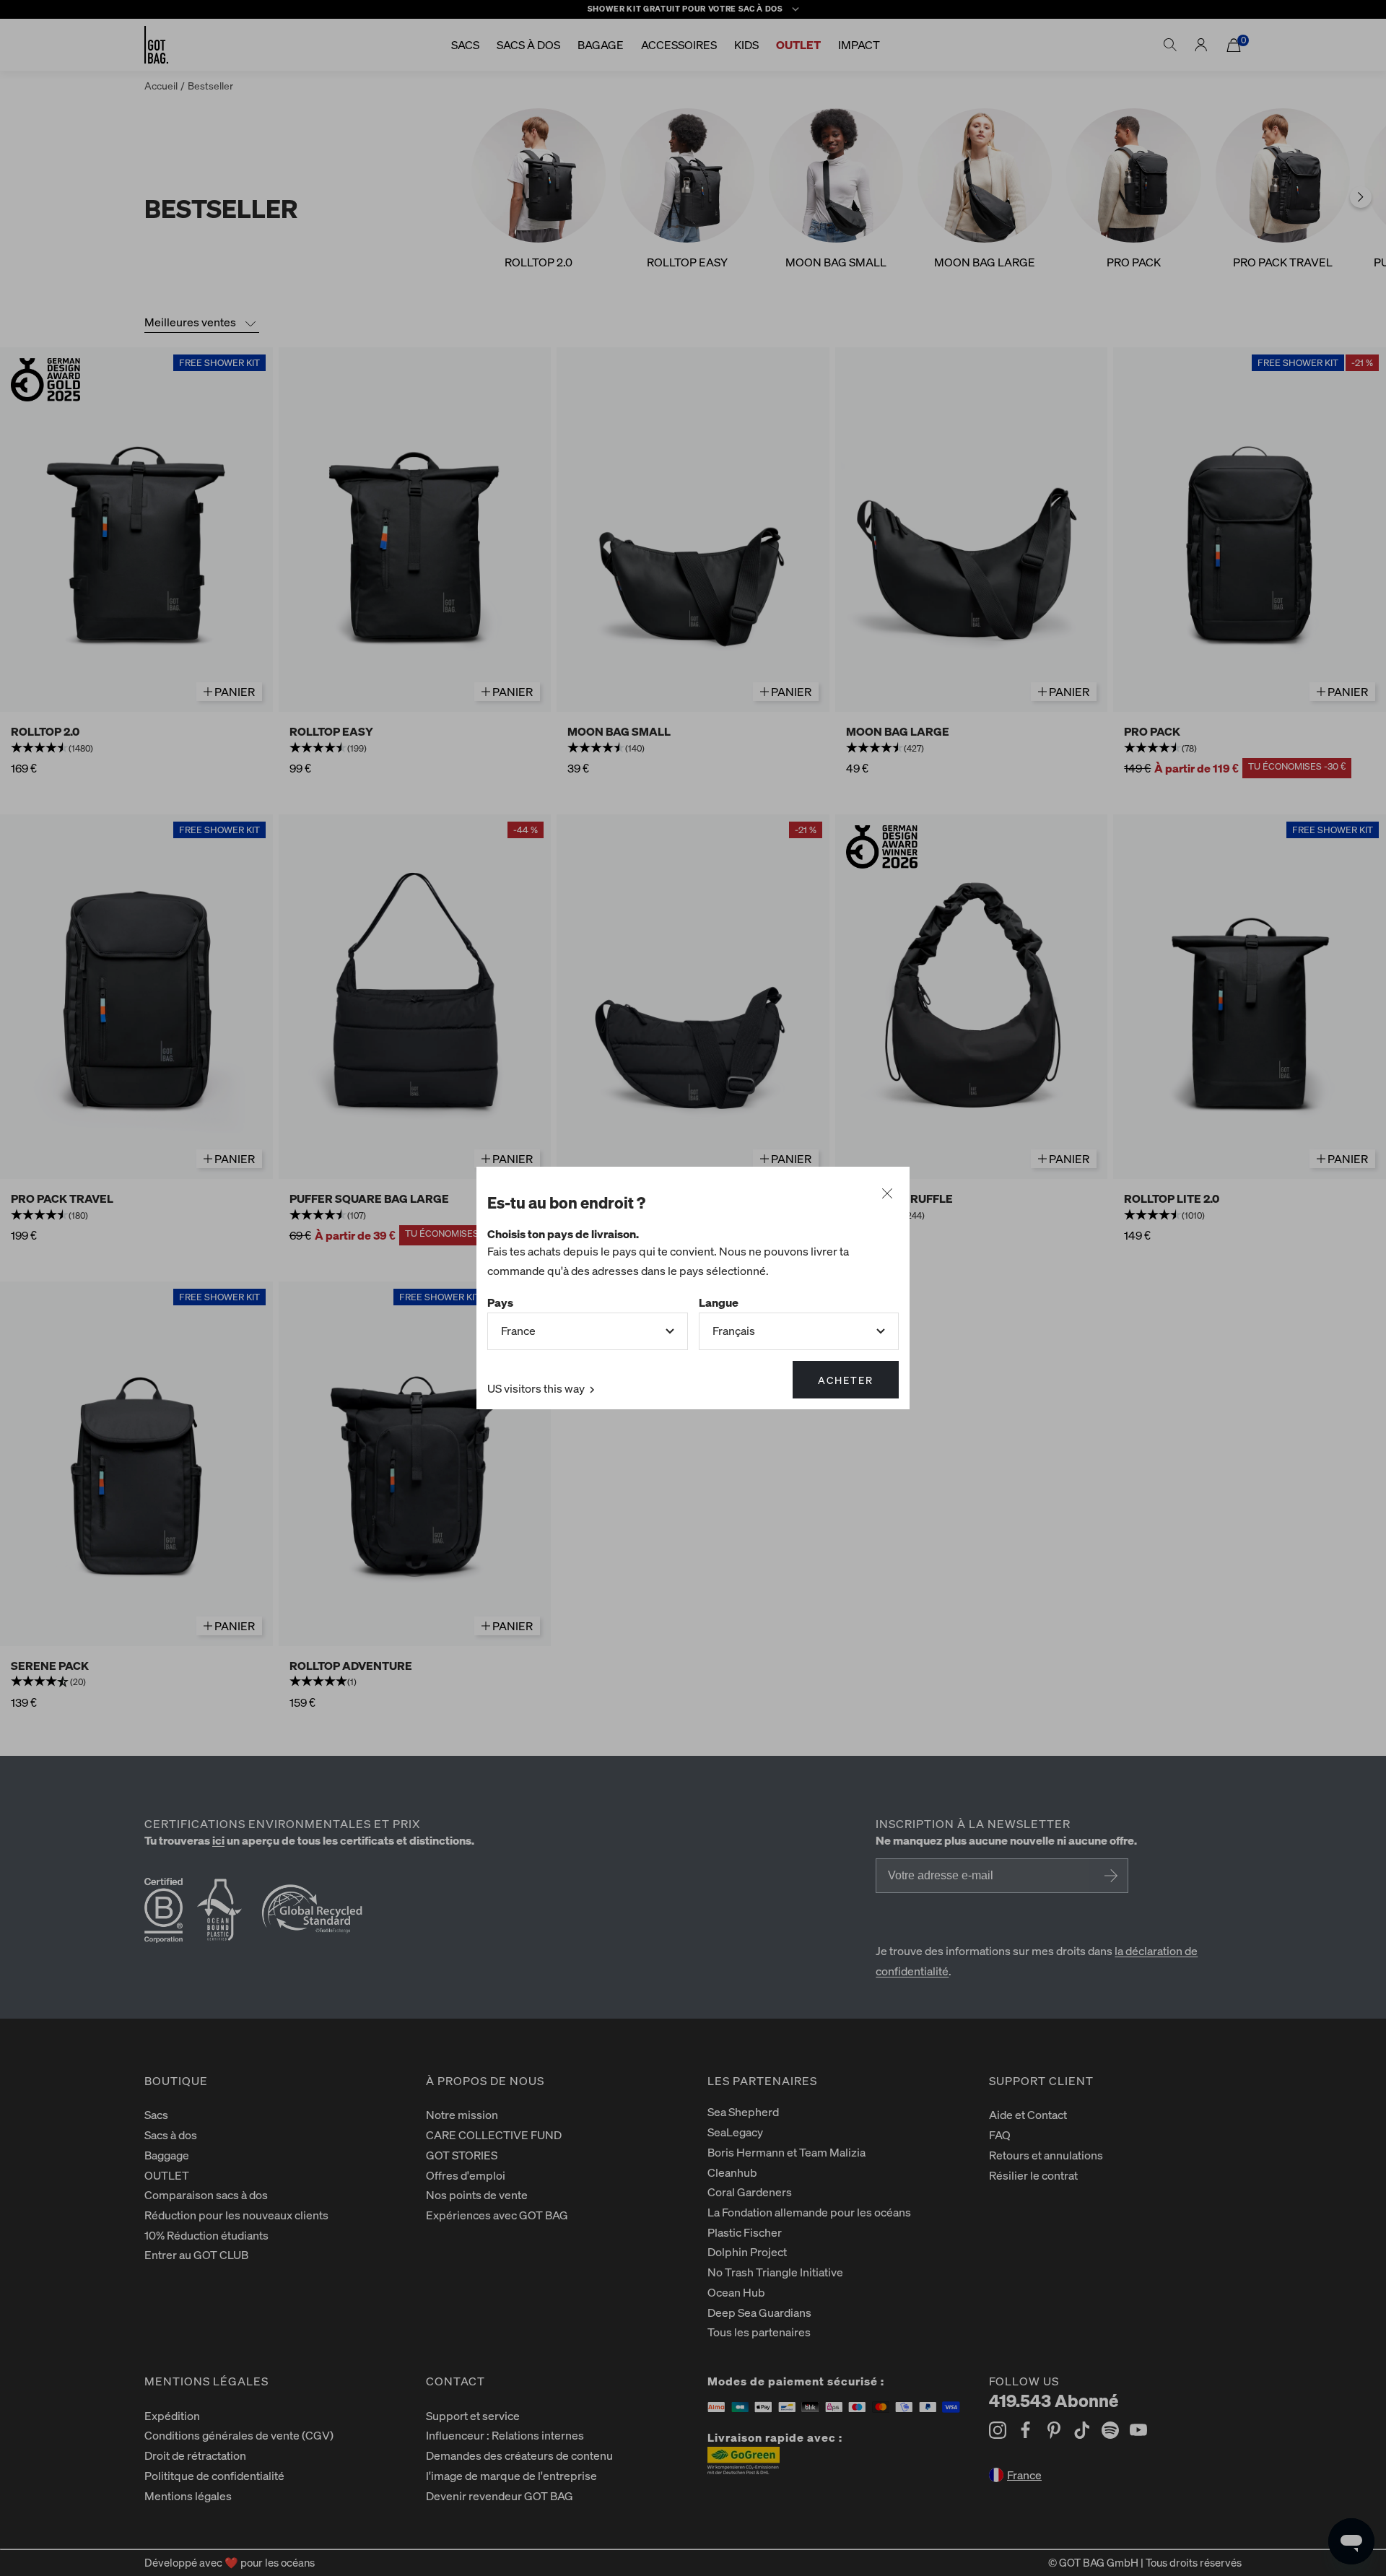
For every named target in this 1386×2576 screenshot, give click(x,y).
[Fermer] (887, 1194)
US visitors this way (537, 1388)
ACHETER (846, 1380)
